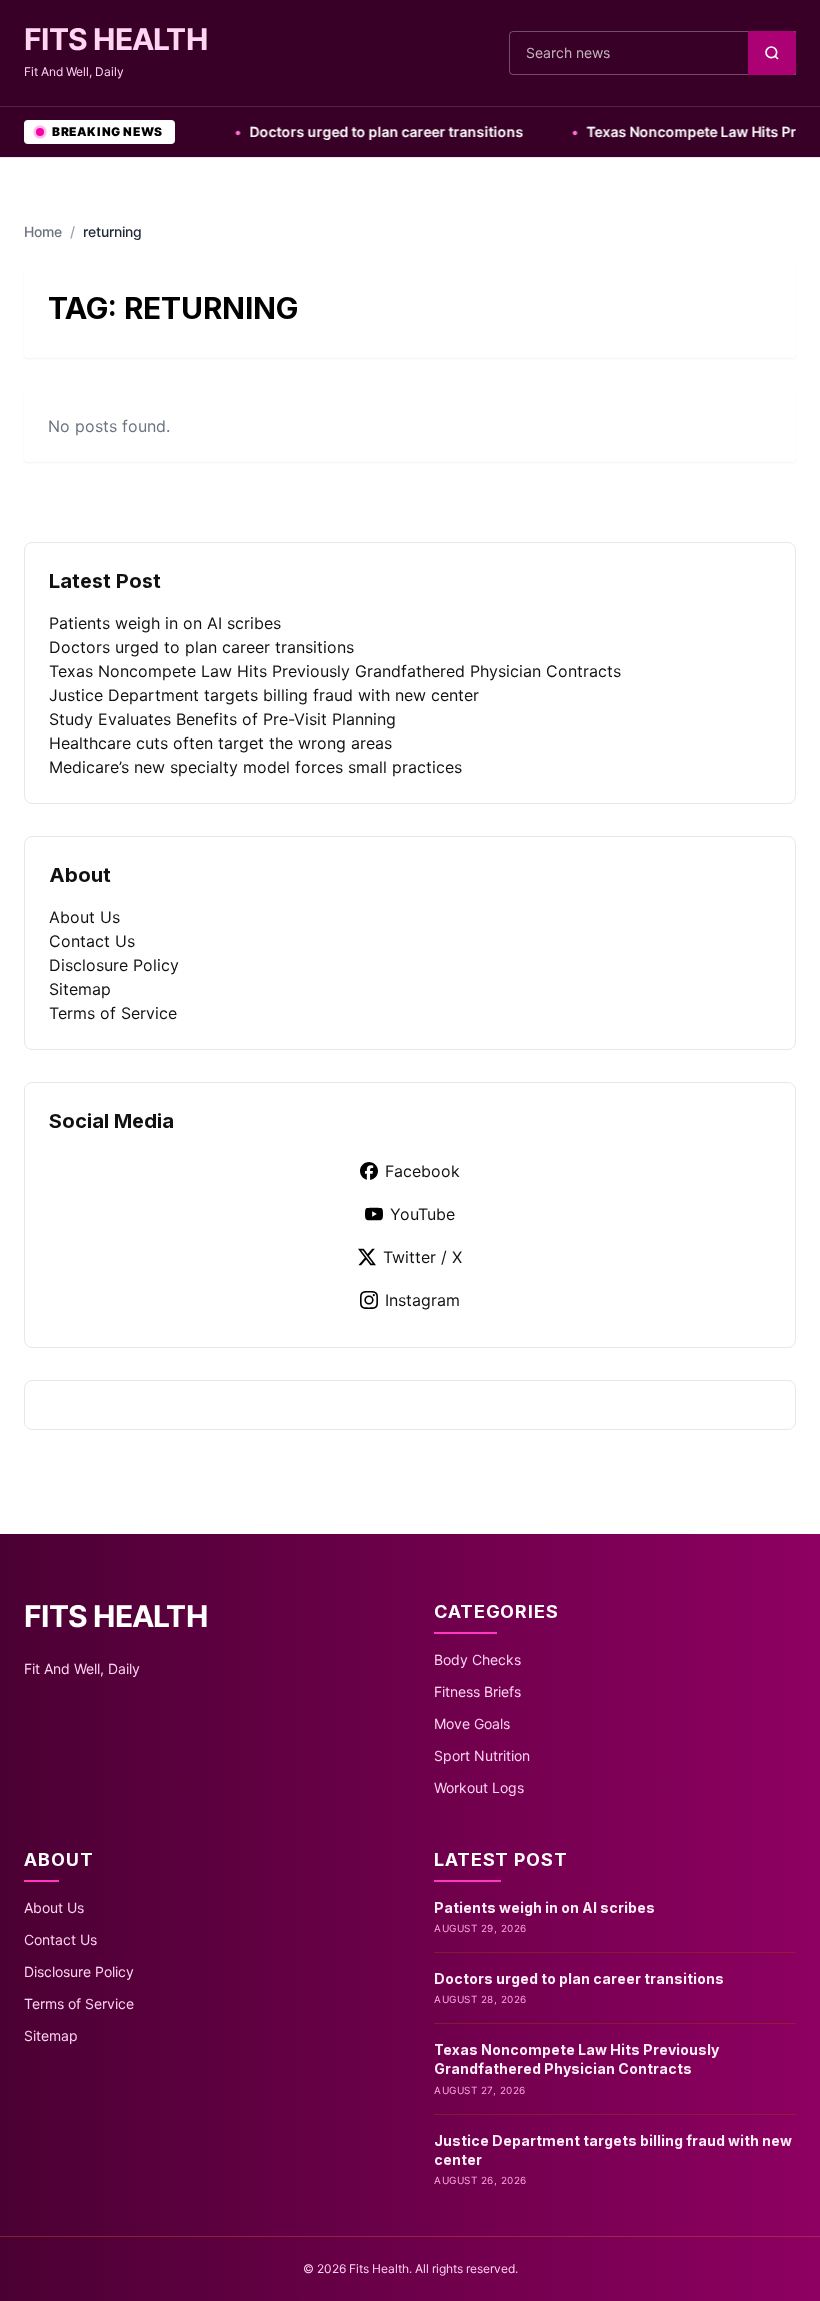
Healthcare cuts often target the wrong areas (220, 743)
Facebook (422, 1171)
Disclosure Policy (114, 965)
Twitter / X (422, 1257)
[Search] (772, 53)
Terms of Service (113, 1013)
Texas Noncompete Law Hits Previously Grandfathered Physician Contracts (335, 671)
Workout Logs (479, 1787)
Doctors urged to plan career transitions (357, 131)
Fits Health (115, 39)
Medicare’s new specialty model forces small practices (255, 767)
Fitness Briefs (477, 1691)
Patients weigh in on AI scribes (165, 623)
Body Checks (477, 1659)
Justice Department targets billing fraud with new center (264, 695)
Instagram (422, 1300)
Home (43, 231)
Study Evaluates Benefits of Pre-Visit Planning (222, 719)
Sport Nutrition (482, 1755)
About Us (84, 917)
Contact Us (92, 941)
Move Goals (472, 1723)
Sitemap (80, 989)
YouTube (422, 1214)
